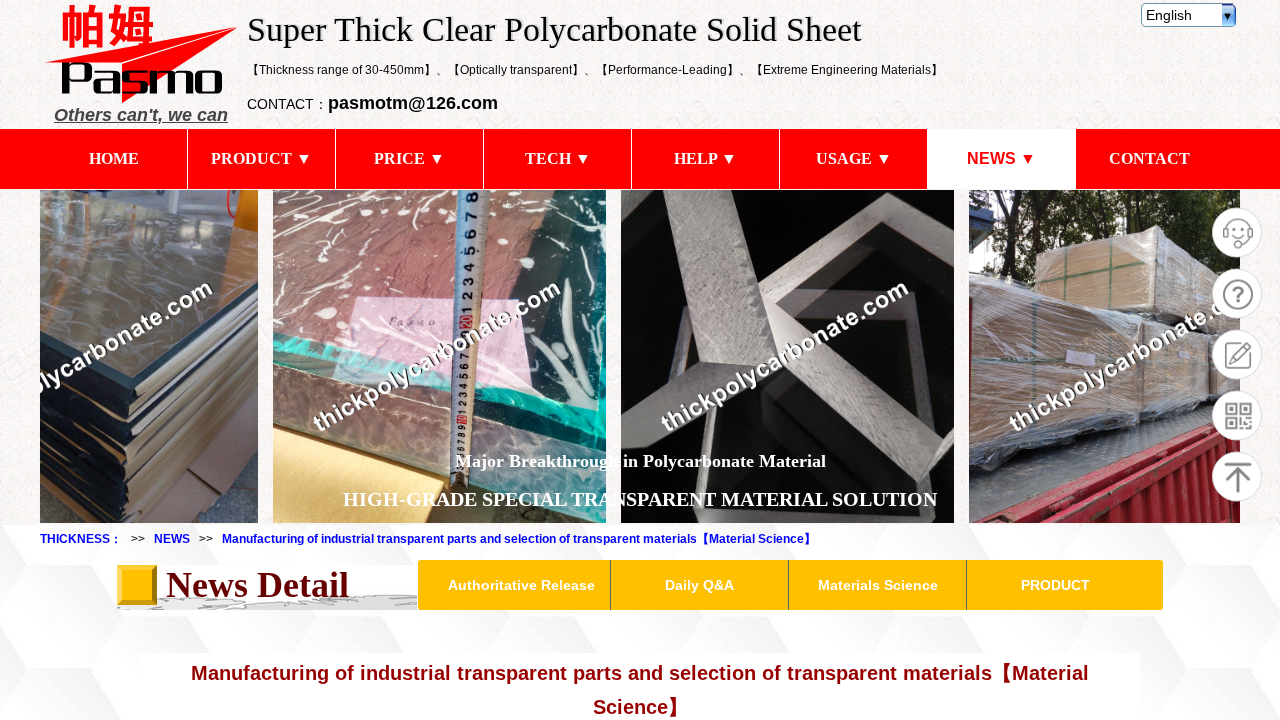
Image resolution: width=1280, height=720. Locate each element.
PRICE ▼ (409, 158)
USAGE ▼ (854, 158)
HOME (114, 158)
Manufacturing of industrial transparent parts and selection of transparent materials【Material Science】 (519, 539)
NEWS (172, 539)
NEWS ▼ (1001, 158)
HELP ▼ (705, 158)
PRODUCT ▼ (261, 158)
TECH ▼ (558, 158)
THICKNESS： (81, 539)
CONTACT (1149, 158)
